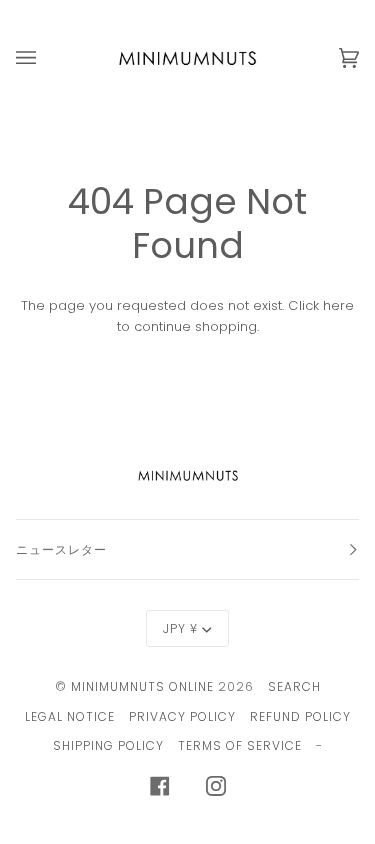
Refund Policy (300, 716)
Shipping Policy (108, 745)
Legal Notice (70, 716)
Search (294, 686)
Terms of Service (240, 745)
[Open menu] (46, 58)
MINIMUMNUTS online (142, 686)
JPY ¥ (180, 628)
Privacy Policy (182, 716)
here (338, 305)
